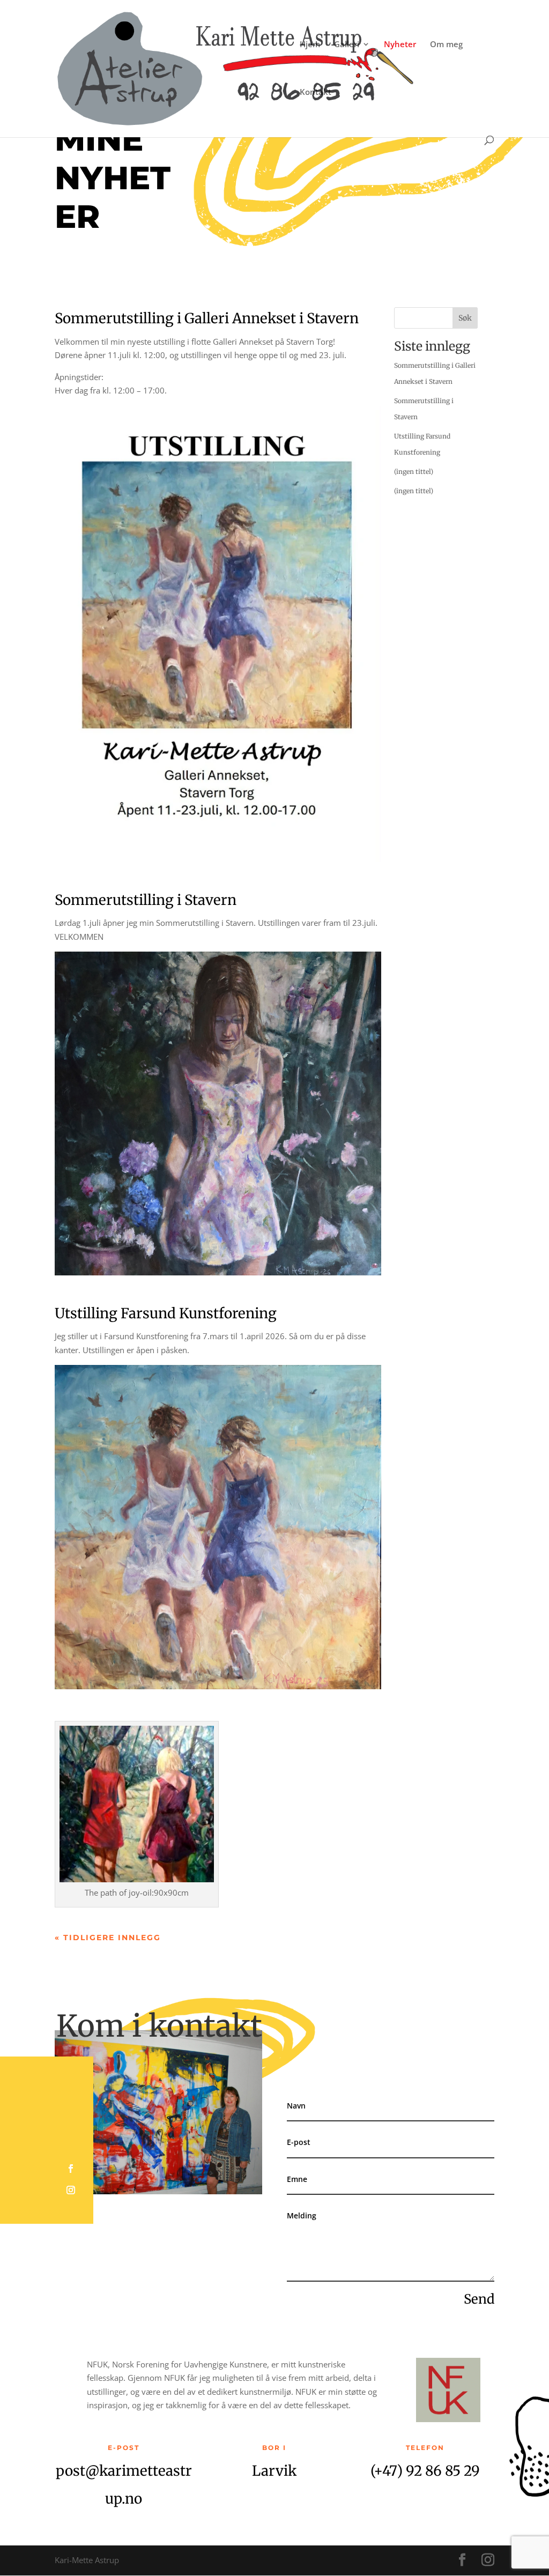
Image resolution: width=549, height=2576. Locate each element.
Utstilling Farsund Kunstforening (166, 1313)
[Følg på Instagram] (71, 2190)
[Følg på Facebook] (71, 2169)
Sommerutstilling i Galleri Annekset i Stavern (207, 318)
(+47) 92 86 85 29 (425, 2471)
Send (479, 2299)
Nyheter (400, 45)
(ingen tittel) (414, 472)
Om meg (446, 45)
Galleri (347, 45)
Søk (465, 318)
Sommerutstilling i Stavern (146, 900)
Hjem (310, 45)
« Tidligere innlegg (108, 1937)
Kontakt (316, 92)
